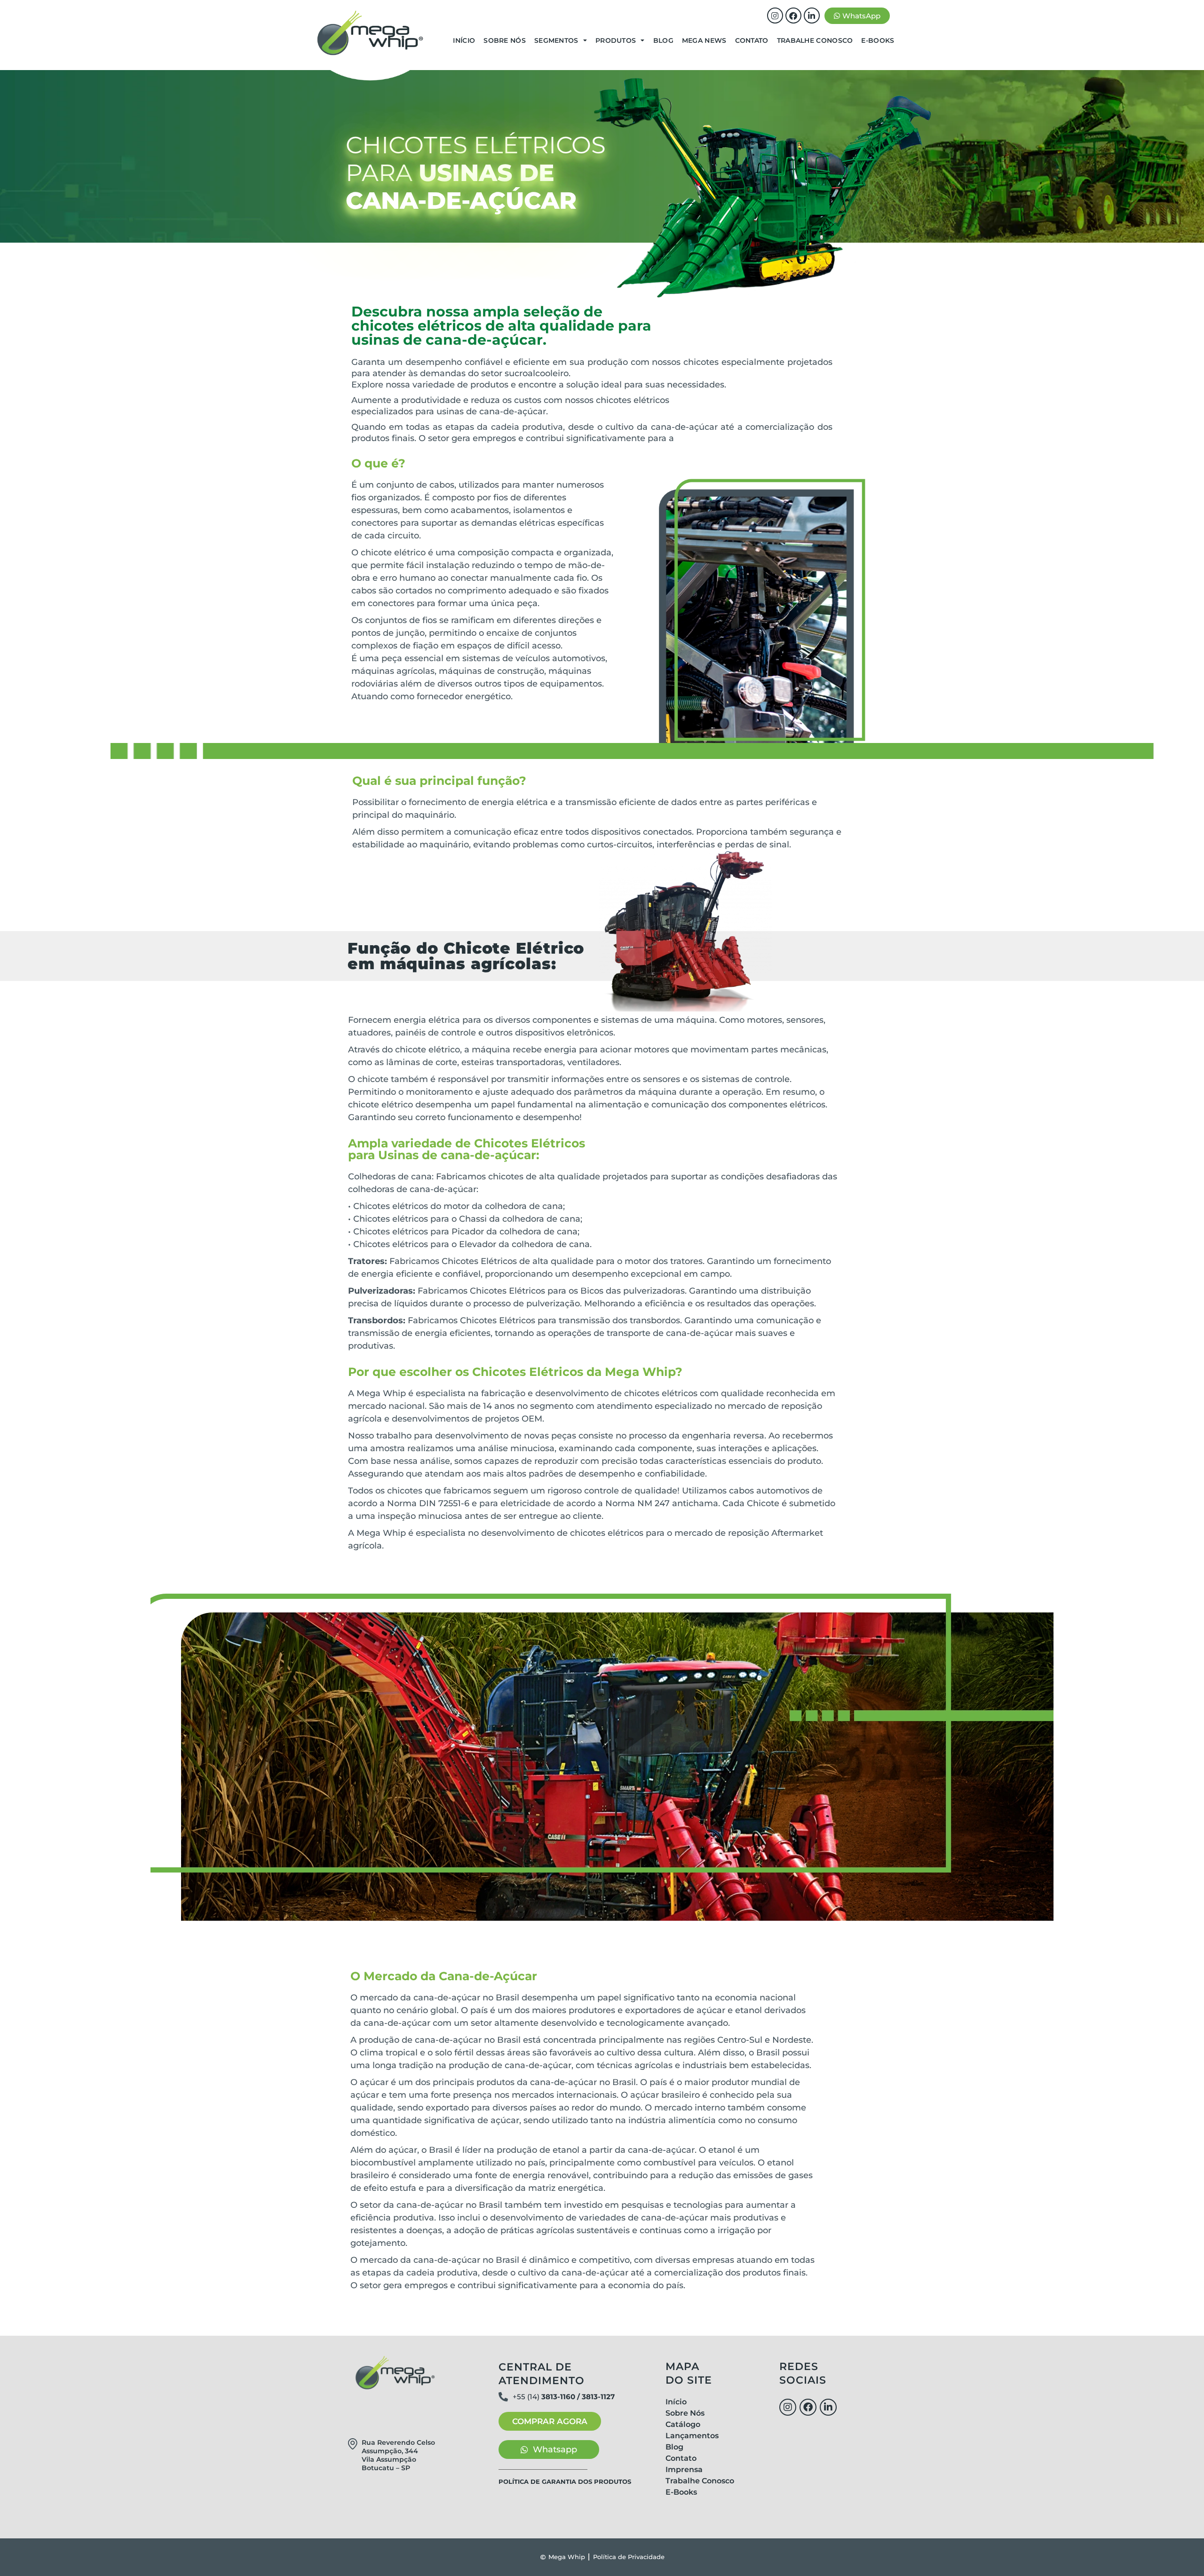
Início (464, 40)
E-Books (878, 40)
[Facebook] (793, 16)
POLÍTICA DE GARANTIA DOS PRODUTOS (565, 2481)
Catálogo (683, 2424)
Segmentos (556, 40)
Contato (752, 40)
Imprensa (684, 2469)
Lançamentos (692, 2436)
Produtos (616, 40)
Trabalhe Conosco (815, 40)
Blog (663, 40)
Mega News (704, 40)
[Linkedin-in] (812, 16)
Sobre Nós (505, 40)
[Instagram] (775, 16)
